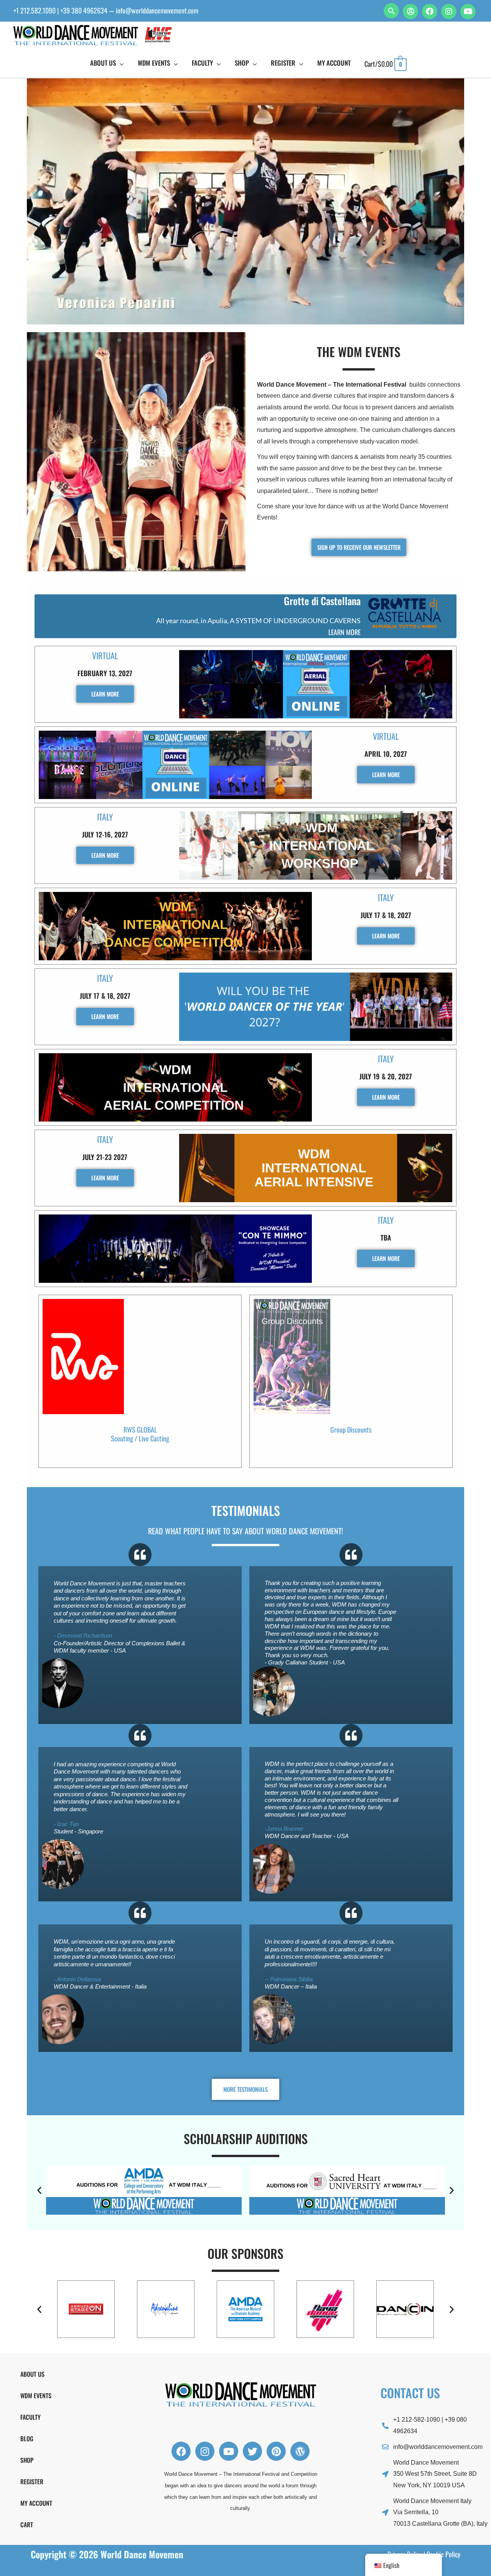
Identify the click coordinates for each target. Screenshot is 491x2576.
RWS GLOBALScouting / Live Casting (140, 1434)
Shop (27, 2460)
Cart (27, 2525)
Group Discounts (351, 1429)
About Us (32, 2374)
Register (32, 2482)
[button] (391, 11)
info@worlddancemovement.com (157, 10)
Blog (27, 2439)
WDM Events (36, 2396)
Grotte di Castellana (322, 601)
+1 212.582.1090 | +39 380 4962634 (60, 10)
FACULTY (30, 2417)
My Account (36, 2503)
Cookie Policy (443, 2554)
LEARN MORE (344, 632)
